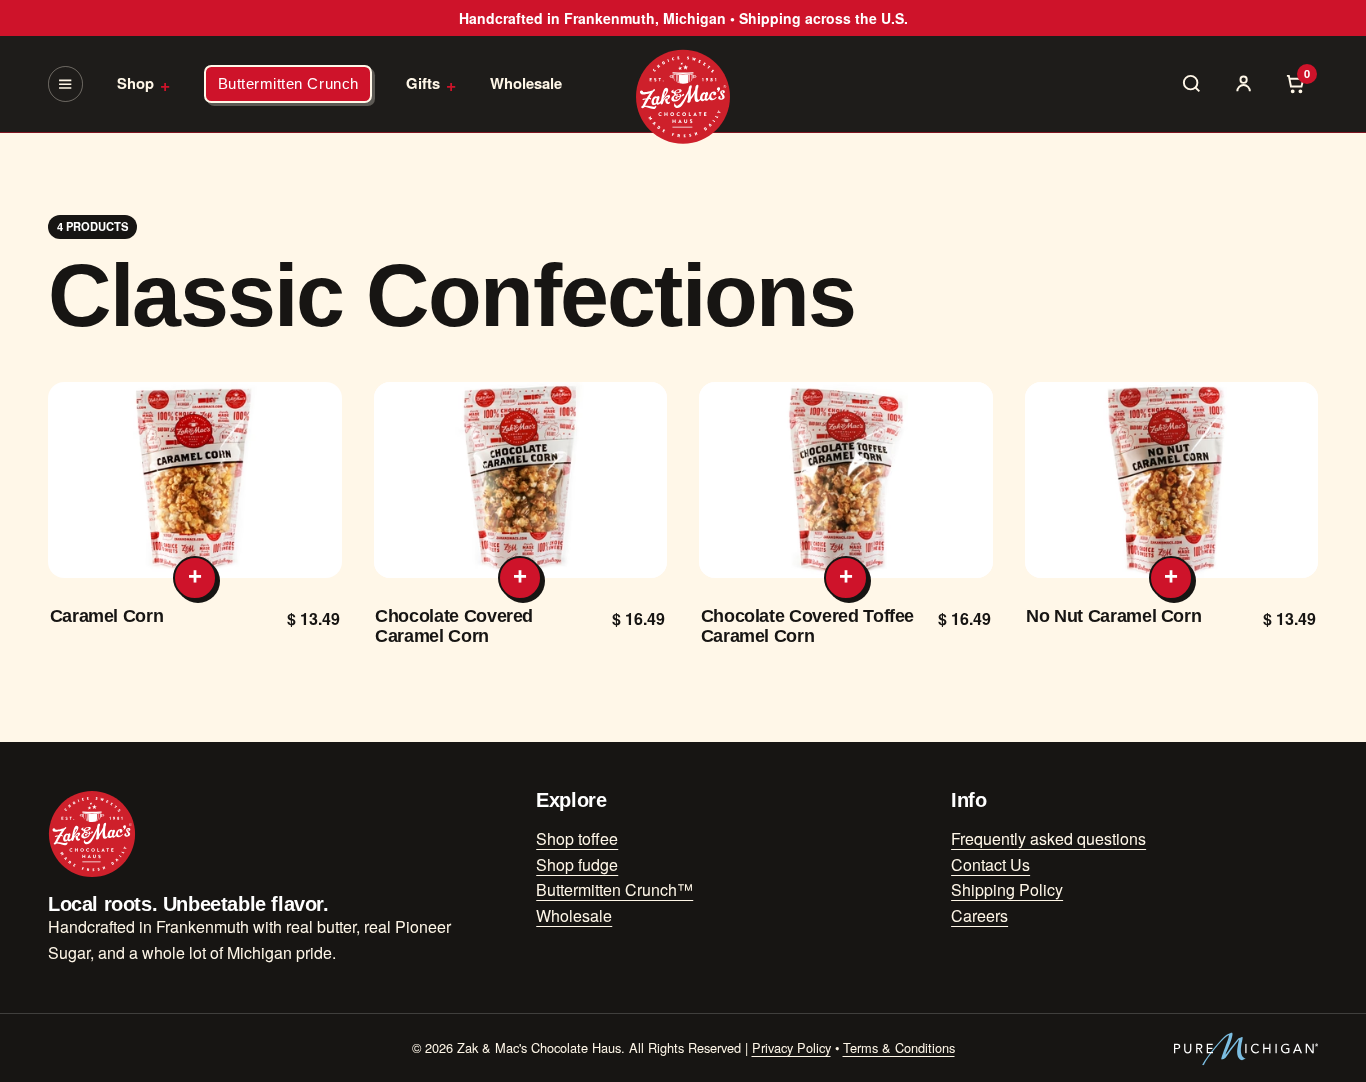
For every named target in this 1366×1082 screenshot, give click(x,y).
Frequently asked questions (1048, 838)
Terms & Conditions (899, 1047)
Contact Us (990, 864)
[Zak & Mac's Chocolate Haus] (683, 97)
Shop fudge (577, 864)
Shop (143, 83)
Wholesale (526, 83)
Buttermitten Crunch (288, 83)
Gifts (431, 83)
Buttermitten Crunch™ (614, 889)
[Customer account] (1244, 84)
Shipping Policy (1007, 889)
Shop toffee (577, 838)
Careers (979, 915)
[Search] (1192, 84)
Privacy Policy (791, 1047)
